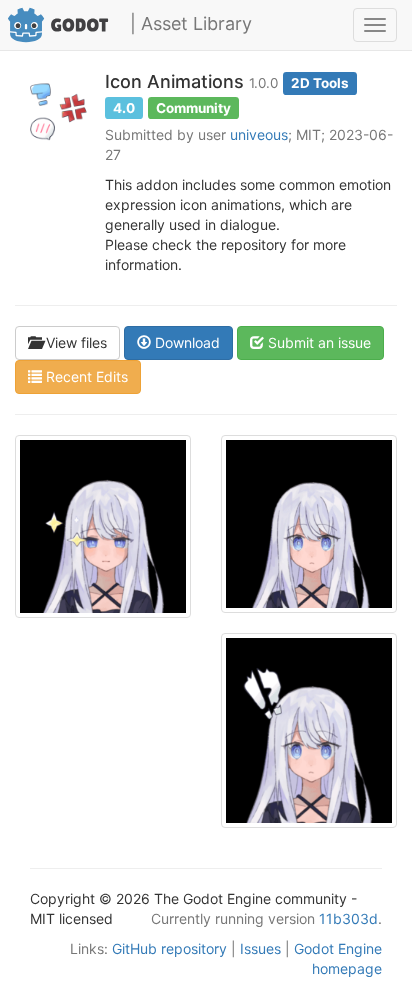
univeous (259, 134)
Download (185, 342)
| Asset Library (191, 23)
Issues (260, 948)
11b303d (348, 918)
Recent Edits (85, 376)
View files (74, 342)
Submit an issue (317, 342)
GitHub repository (169, 948)
